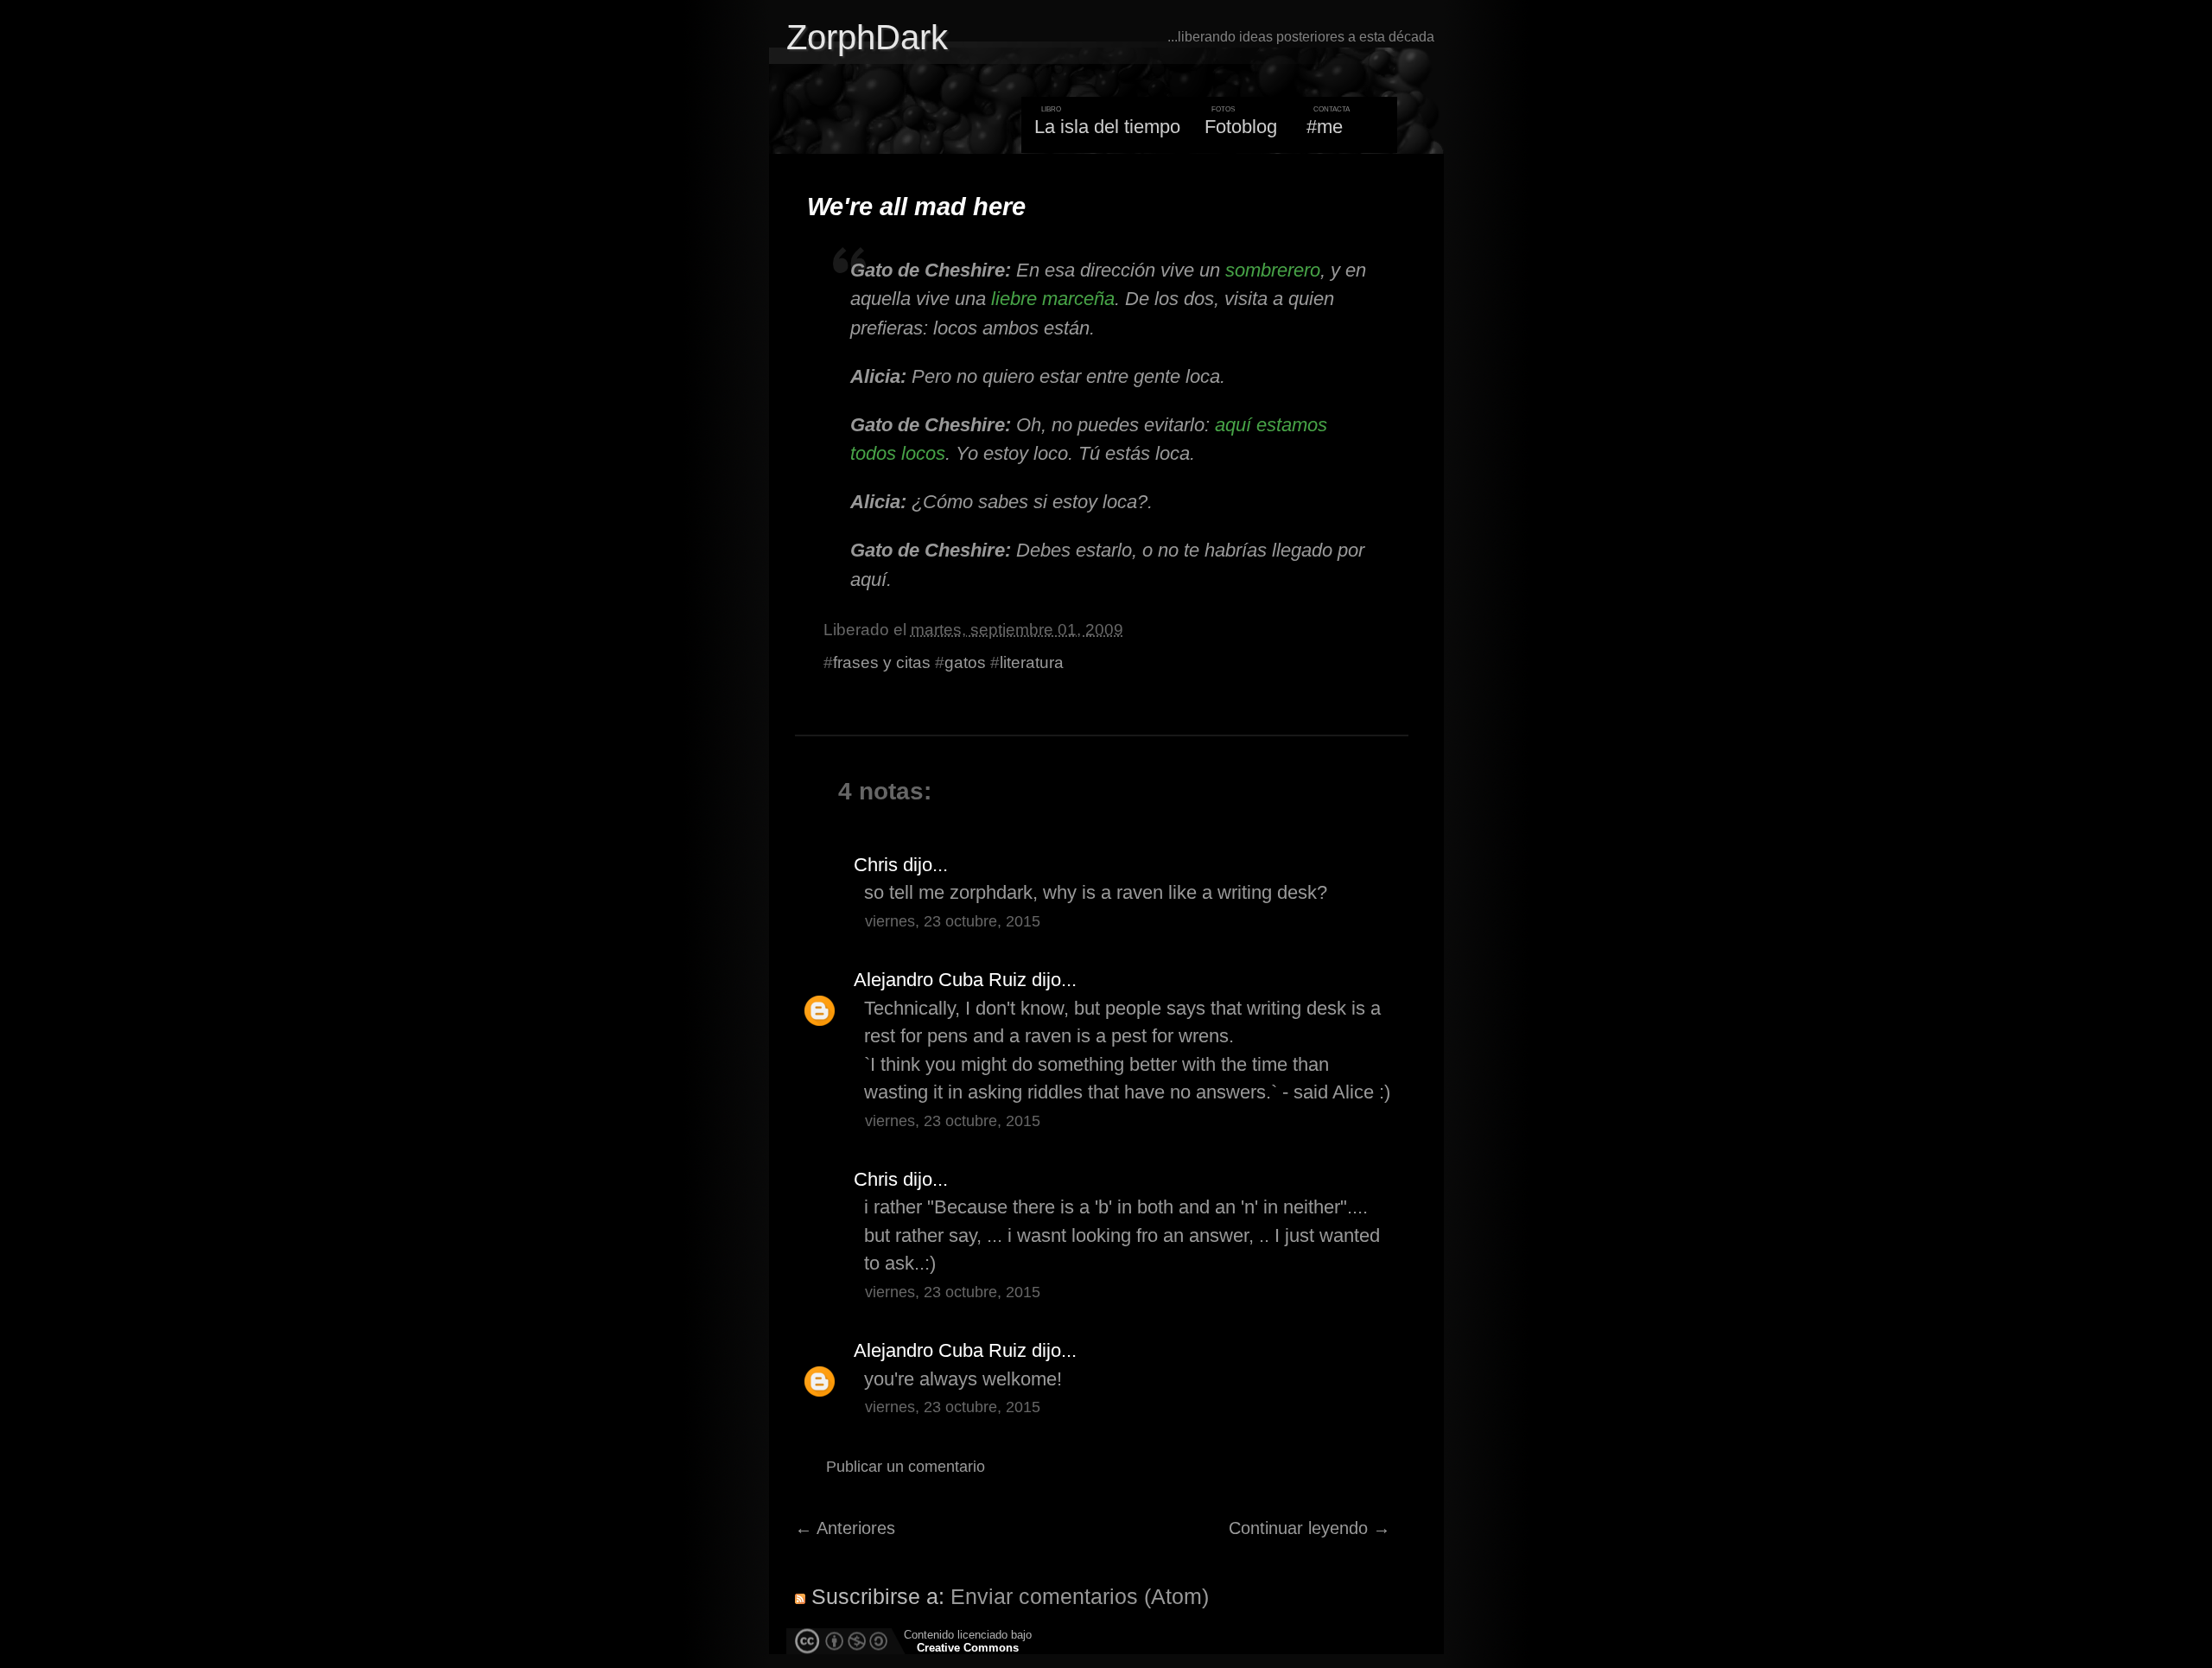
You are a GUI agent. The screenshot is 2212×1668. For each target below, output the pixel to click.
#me (1325, 127)
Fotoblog (1241, 127)
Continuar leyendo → (1309, 1528)
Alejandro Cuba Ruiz (940, 980)
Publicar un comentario (906, 1467)
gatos (965, 662)
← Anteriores (845, 1528)
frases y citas (882, 662)
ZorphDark (867, 37)
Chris (876, 865)
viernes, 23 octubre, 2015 (953, 921)
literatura (1032, 662)
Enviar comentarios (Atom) (1080, 1596)
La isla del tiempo (1107, 127)
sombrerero (1273, 270)
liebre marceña (1053, 299)
